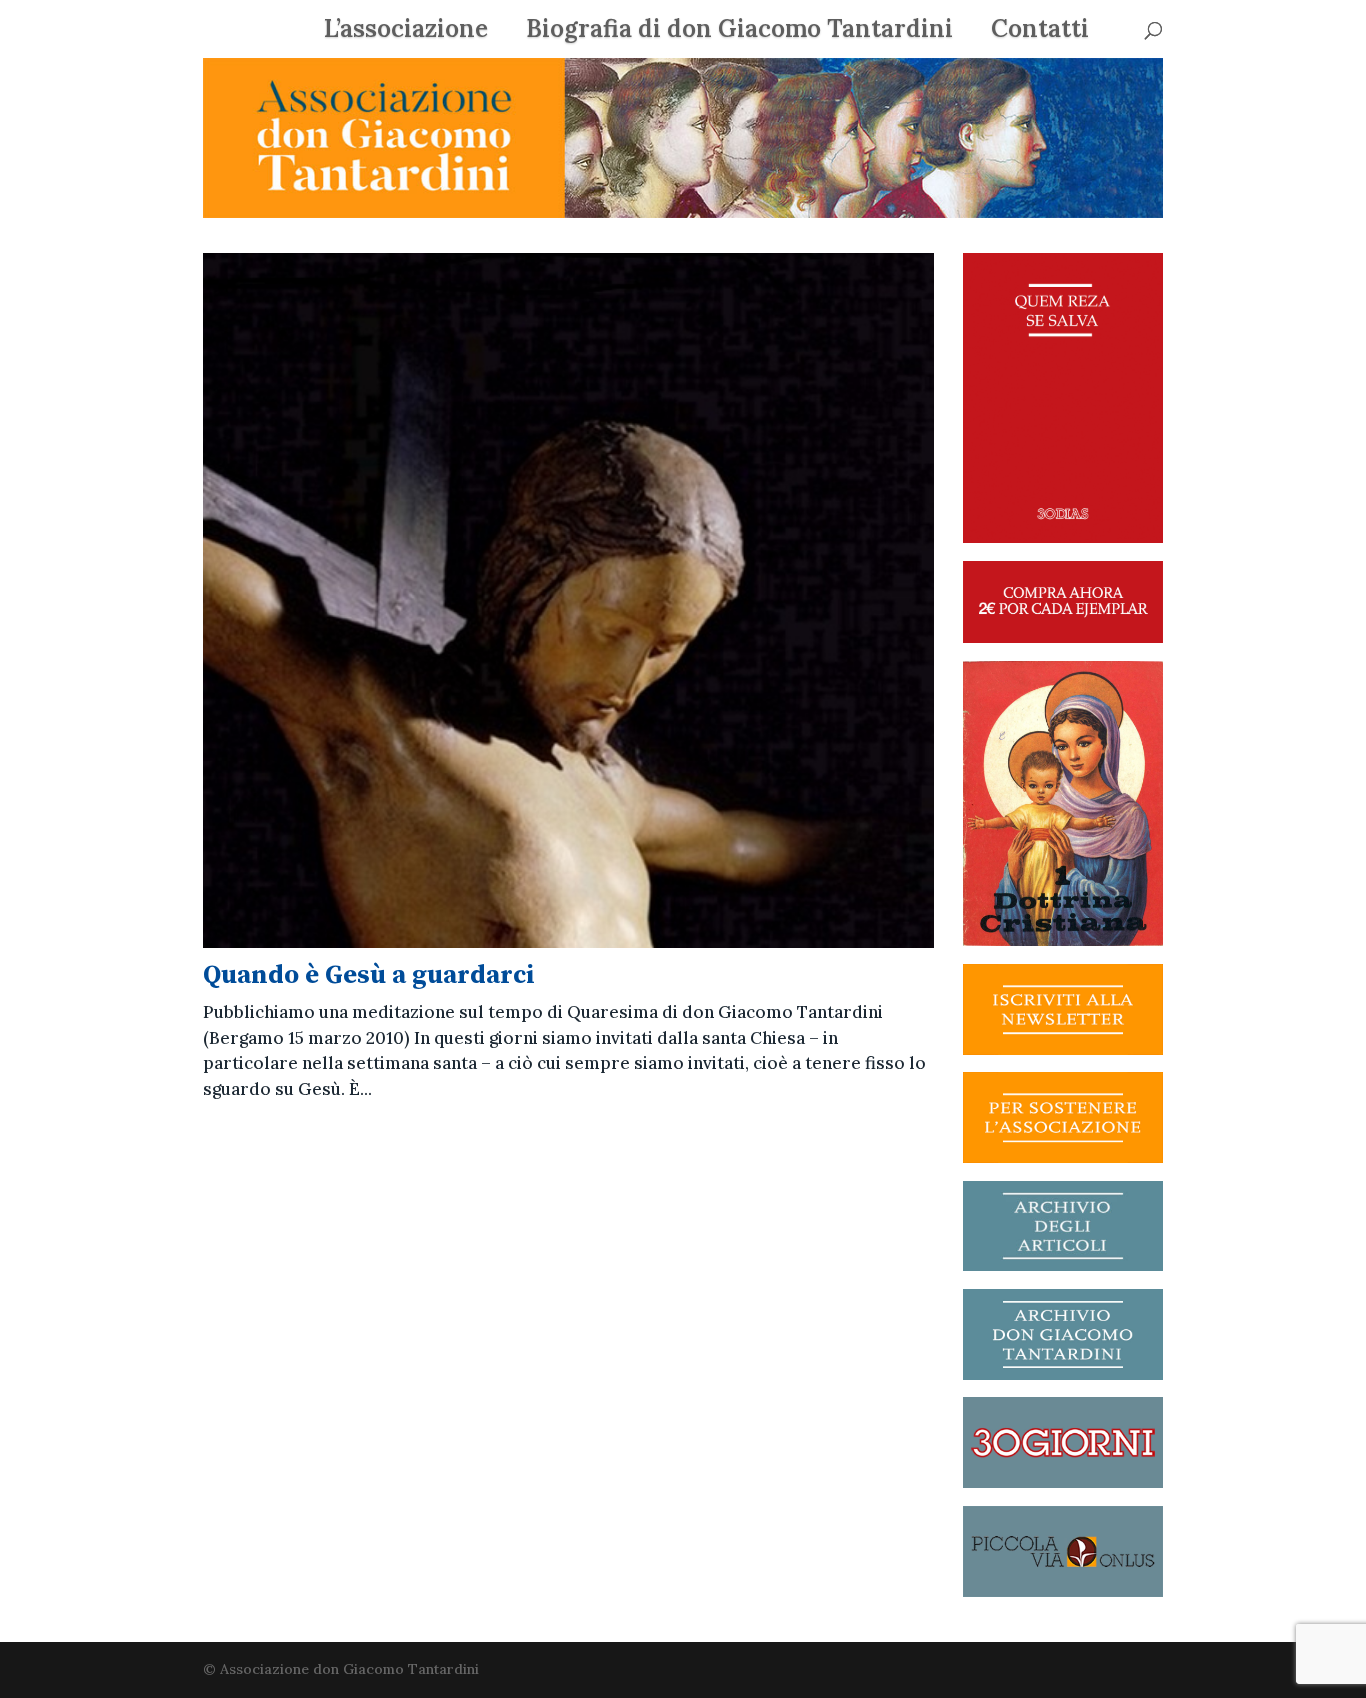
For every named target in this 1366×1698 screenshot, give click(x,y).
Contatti (1040, 33)
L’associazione (406, 33)
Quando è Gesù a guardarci (369, 975)
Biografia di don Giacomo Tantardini (739, 33)
